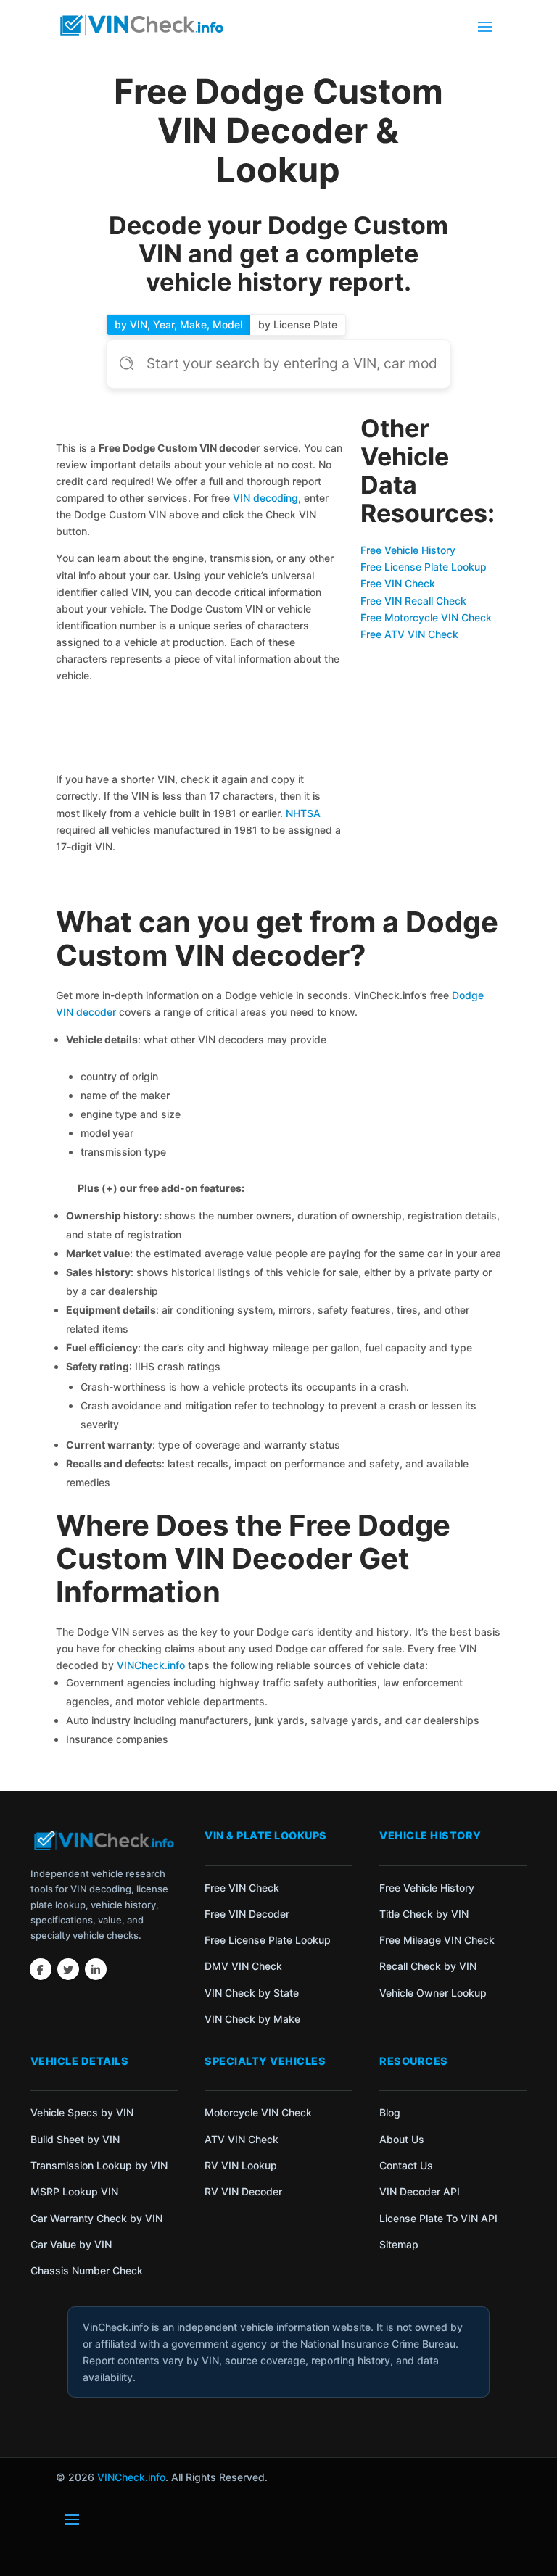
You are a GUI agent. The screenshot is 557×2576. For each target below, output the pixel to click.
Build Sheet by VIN (75, 2139)
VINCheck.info (151, 1665)
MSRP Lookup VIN (74, 2191)
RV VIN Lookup (241, 2165)
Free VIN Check (398, 583)
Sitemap (399, 2244)
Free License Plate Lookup (424, 567)
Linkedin (96, 1969)
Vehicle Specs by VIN (82, 2112)
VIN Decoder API (420, 2191)
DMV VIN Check (243, 1966)
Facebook (41, 1969)
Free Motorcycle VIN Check (426, 617)
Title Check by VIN (424, 1914)
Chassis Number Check (87, 2270)
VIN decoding (265, 498)
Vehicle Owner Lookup (433, 1993)
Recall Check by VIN (428, 1966)
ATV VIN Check (242, 2139)
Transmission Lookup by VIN (99, 2165)
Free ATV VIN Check (409, 634)
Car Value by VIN (71, 2244)
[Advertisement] (201, 730)
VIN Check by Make (252, 2019)
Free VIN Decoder (247, 1914)
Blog (390, 2112)
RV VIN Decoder (243, 2191)
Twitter (68, 1969)
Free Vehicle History (408, 550)
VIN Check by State (252, 1993)
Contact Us (406, 2165)
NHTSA (303, 813)
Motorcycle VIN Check (258, 2112)
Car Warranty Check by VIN (96, 2218)
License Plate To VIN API (438, 2218)
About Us (402, 2139)
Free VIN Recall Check (413, 601)
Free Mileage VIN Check (437, 1940)
